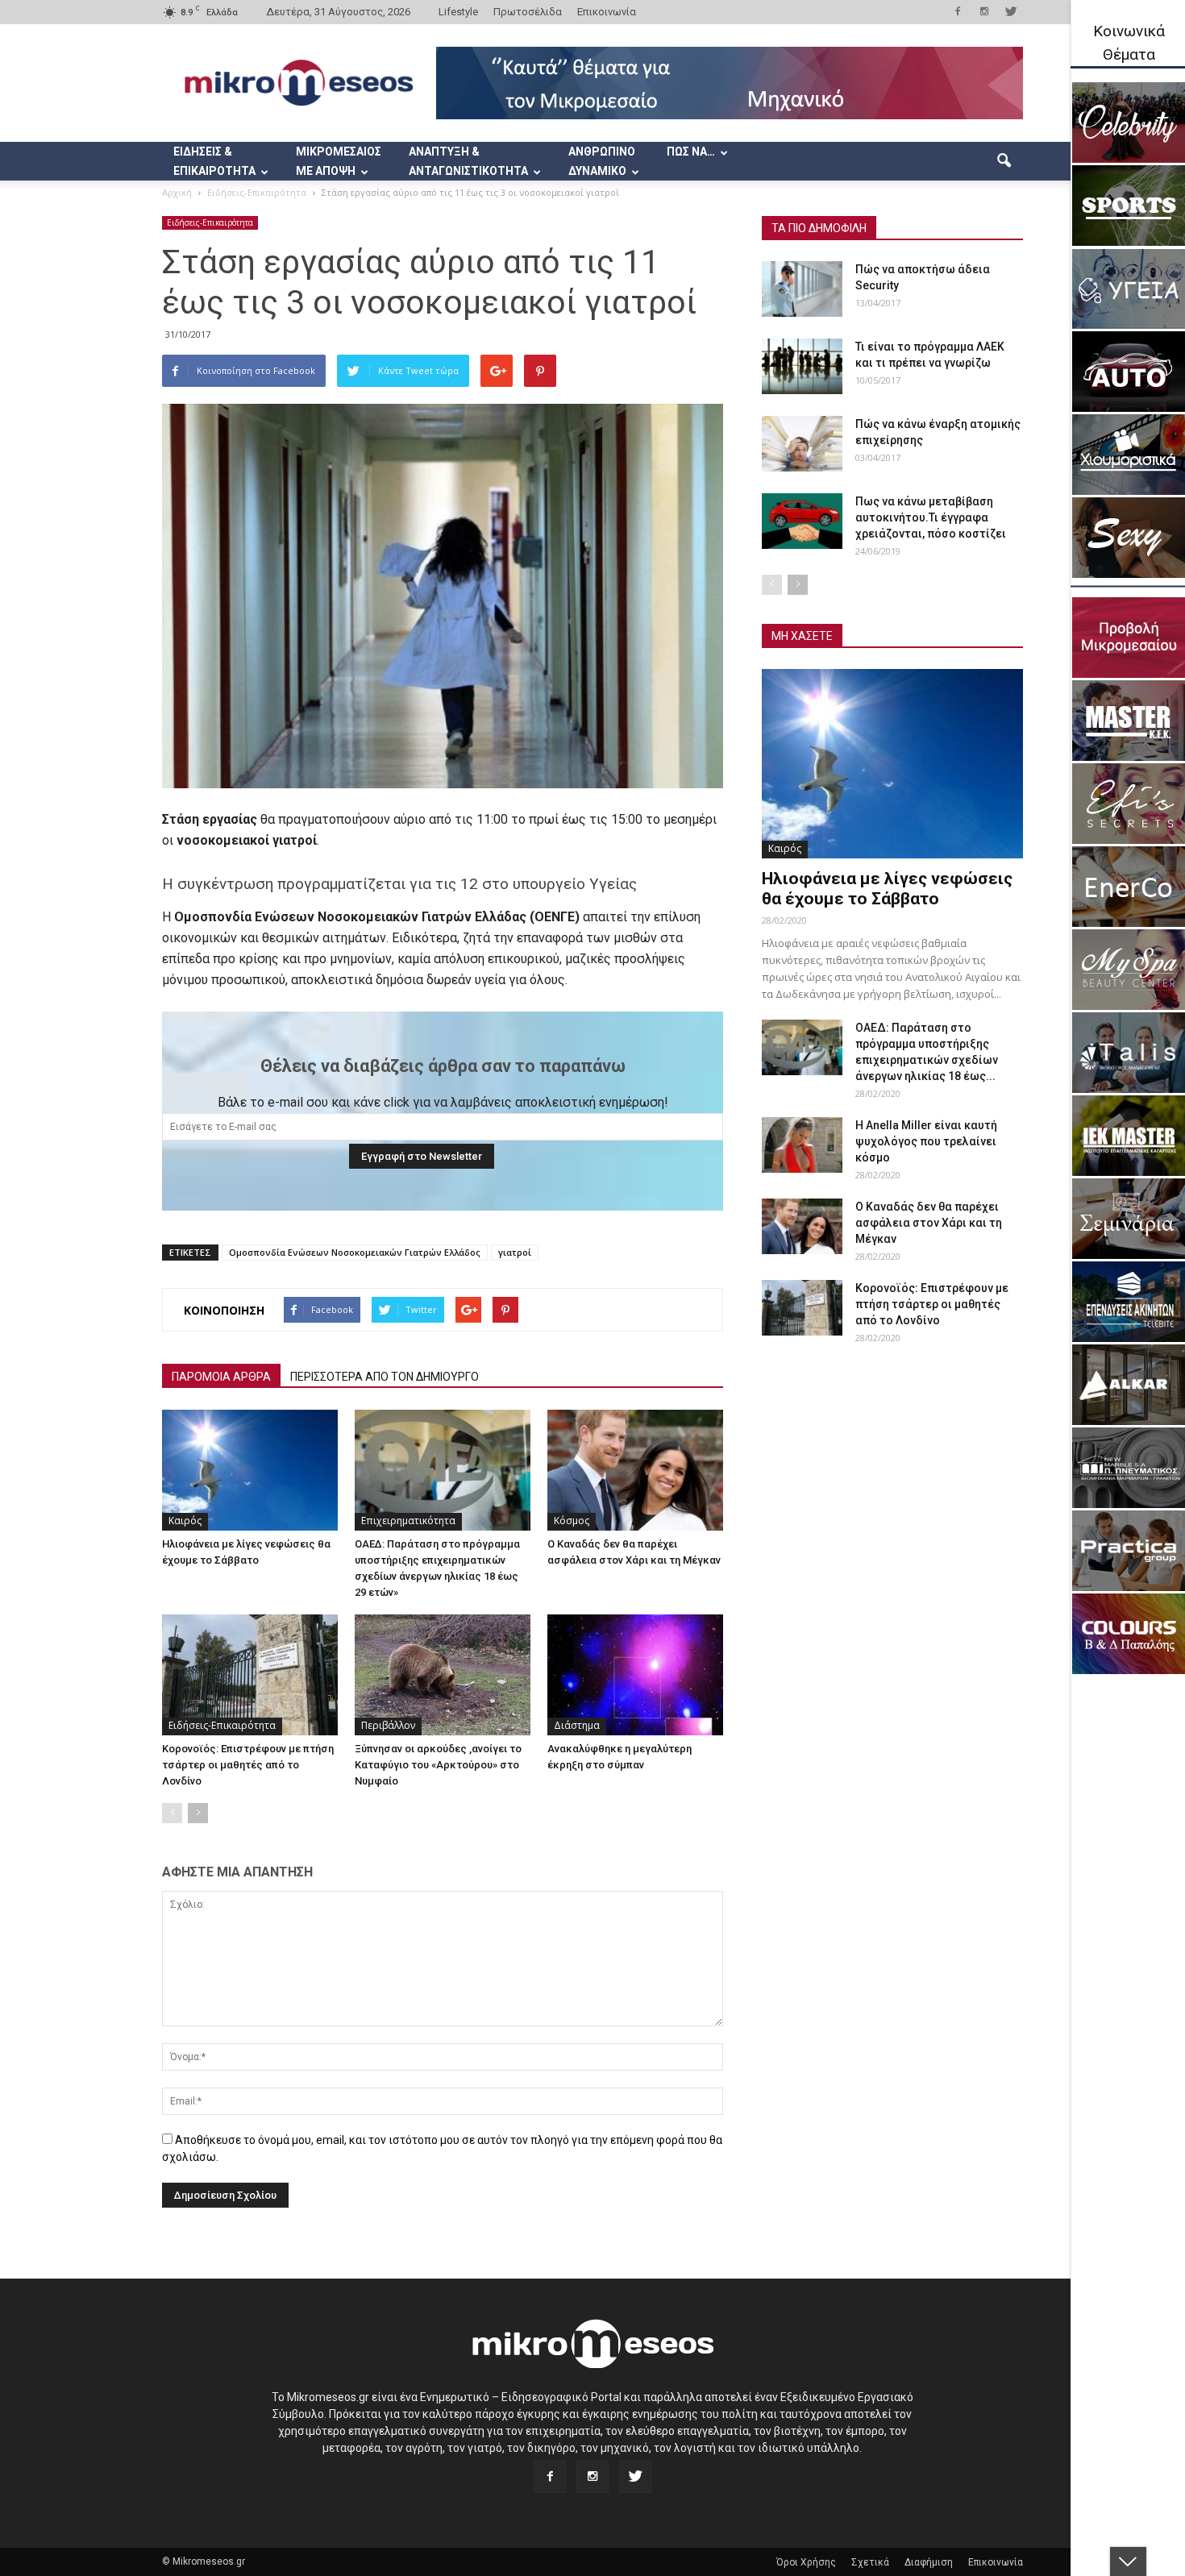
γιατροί (515, 1252)
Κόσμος (572, 1521)
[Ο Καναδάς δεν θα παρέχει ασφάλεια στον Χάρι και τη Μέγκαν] (635, 1470)
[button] (1004, 161)
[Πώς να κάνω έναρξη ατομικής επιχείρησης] (802, 444)
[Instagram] (984, 11)
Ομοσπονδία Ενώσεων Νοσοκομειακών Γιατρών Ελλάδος (355, 1252)
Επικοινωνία (607, 12)
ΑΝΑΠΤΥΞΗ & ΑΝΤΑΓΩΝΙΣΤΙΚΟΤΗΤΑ (468, 161)
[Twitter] (1011, 11)
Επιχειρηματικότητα (408, 1521)
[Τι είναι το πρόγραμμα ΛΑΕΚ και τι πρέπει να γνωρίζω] (802, 366)
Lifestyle (458, 12)
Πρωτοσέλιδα (528, 12)
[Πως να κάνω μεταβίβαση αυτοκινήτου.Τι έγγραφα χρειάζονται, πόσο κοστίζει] (802, 521)
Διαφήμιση (929, 2562)
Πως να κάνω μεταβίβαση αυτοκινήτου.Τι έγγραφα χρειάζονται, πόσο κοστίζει (931, 517)
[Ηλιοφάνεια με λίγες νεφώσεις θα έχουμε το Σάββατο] (250, 1470)
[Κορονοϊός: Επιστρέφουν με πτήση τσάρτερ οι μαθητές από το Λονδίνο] (250, 1675)
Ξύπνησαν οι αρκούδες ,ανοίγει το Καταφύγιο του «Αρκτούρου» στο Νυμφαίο (438, 1765)
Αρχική (177, 192)
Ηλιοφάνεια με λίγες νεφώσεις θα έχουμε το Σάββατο (887, 889)
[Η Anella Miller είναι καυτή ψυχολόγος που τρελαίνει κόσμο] (802, 1145)
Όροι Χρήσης (806, 2562)
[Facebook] (958, 11)
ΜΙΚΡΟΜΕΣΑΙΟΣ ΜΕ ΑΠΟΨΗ (339, 161)
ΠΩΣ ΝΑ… (691, 152)
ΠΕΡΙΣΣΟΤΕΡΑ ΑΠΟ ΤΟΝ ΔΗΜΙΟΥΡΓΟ (385, 1377)
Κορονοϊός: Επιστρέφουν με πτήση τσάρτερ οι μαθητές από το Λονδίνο (248, 1765)
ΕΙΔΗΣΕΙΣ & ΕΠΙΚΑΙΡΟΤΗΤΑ (214, 161)
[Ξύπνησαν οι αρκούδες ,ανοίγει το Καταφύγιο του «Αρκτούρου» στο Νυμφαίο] (443, 1675)
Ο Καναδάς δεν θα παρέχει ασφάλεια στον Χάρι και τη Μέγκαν (929, 1223)
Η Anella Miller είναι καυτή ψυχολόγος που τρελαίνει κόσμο (926, 1141)
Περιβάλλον (388, 1725)
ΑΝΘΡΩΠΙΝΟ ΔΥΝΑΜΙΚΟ (602, 161)
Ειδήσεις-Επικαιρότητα (210, 222)
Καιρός (185, 1521)
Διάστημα (577, 1725)
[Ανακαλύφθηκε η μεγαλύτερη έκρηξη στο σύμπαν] (635, 1675)
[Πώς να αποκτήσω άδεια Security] (802, 289)
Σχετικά (870, 2562)
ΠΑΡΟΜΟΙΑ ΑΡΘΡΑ (221, 1377)
